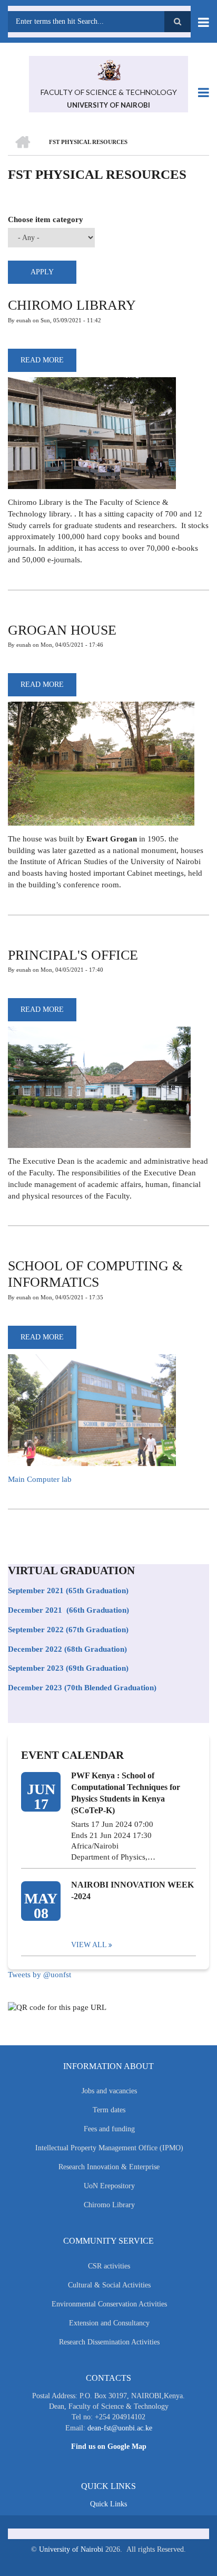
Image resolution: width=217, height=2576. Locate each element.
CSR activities (109, 2266)
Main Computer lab (40, 1479)
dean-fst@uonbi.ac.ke (120, 2428)
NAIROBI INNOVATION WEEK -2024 (132, 1890)
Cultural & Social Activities (109, 2285)
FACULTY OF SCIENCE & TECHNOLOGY (109, 92)
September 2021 (36, 1591)
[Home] (108, 69)
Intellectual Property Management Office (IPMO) (109, 2148)
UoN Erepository (109, 2186)
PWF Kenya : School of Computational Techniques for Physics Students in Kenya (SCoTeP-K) (126, 1793)
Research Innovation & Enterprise (109, 2167)
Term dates (109, 2110)
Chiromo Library (109, 2205)
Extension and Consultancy (109, 2323)
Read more (48, 364)
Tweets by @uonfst (40, 1975)
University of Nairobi (71, 2549)
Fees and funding (109, 2129)
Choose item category (46, 219)
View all (89, 1945)
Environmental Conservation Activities (109, 2304)
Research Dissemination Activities (109, 2342)
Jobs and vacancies (109, 2091)
